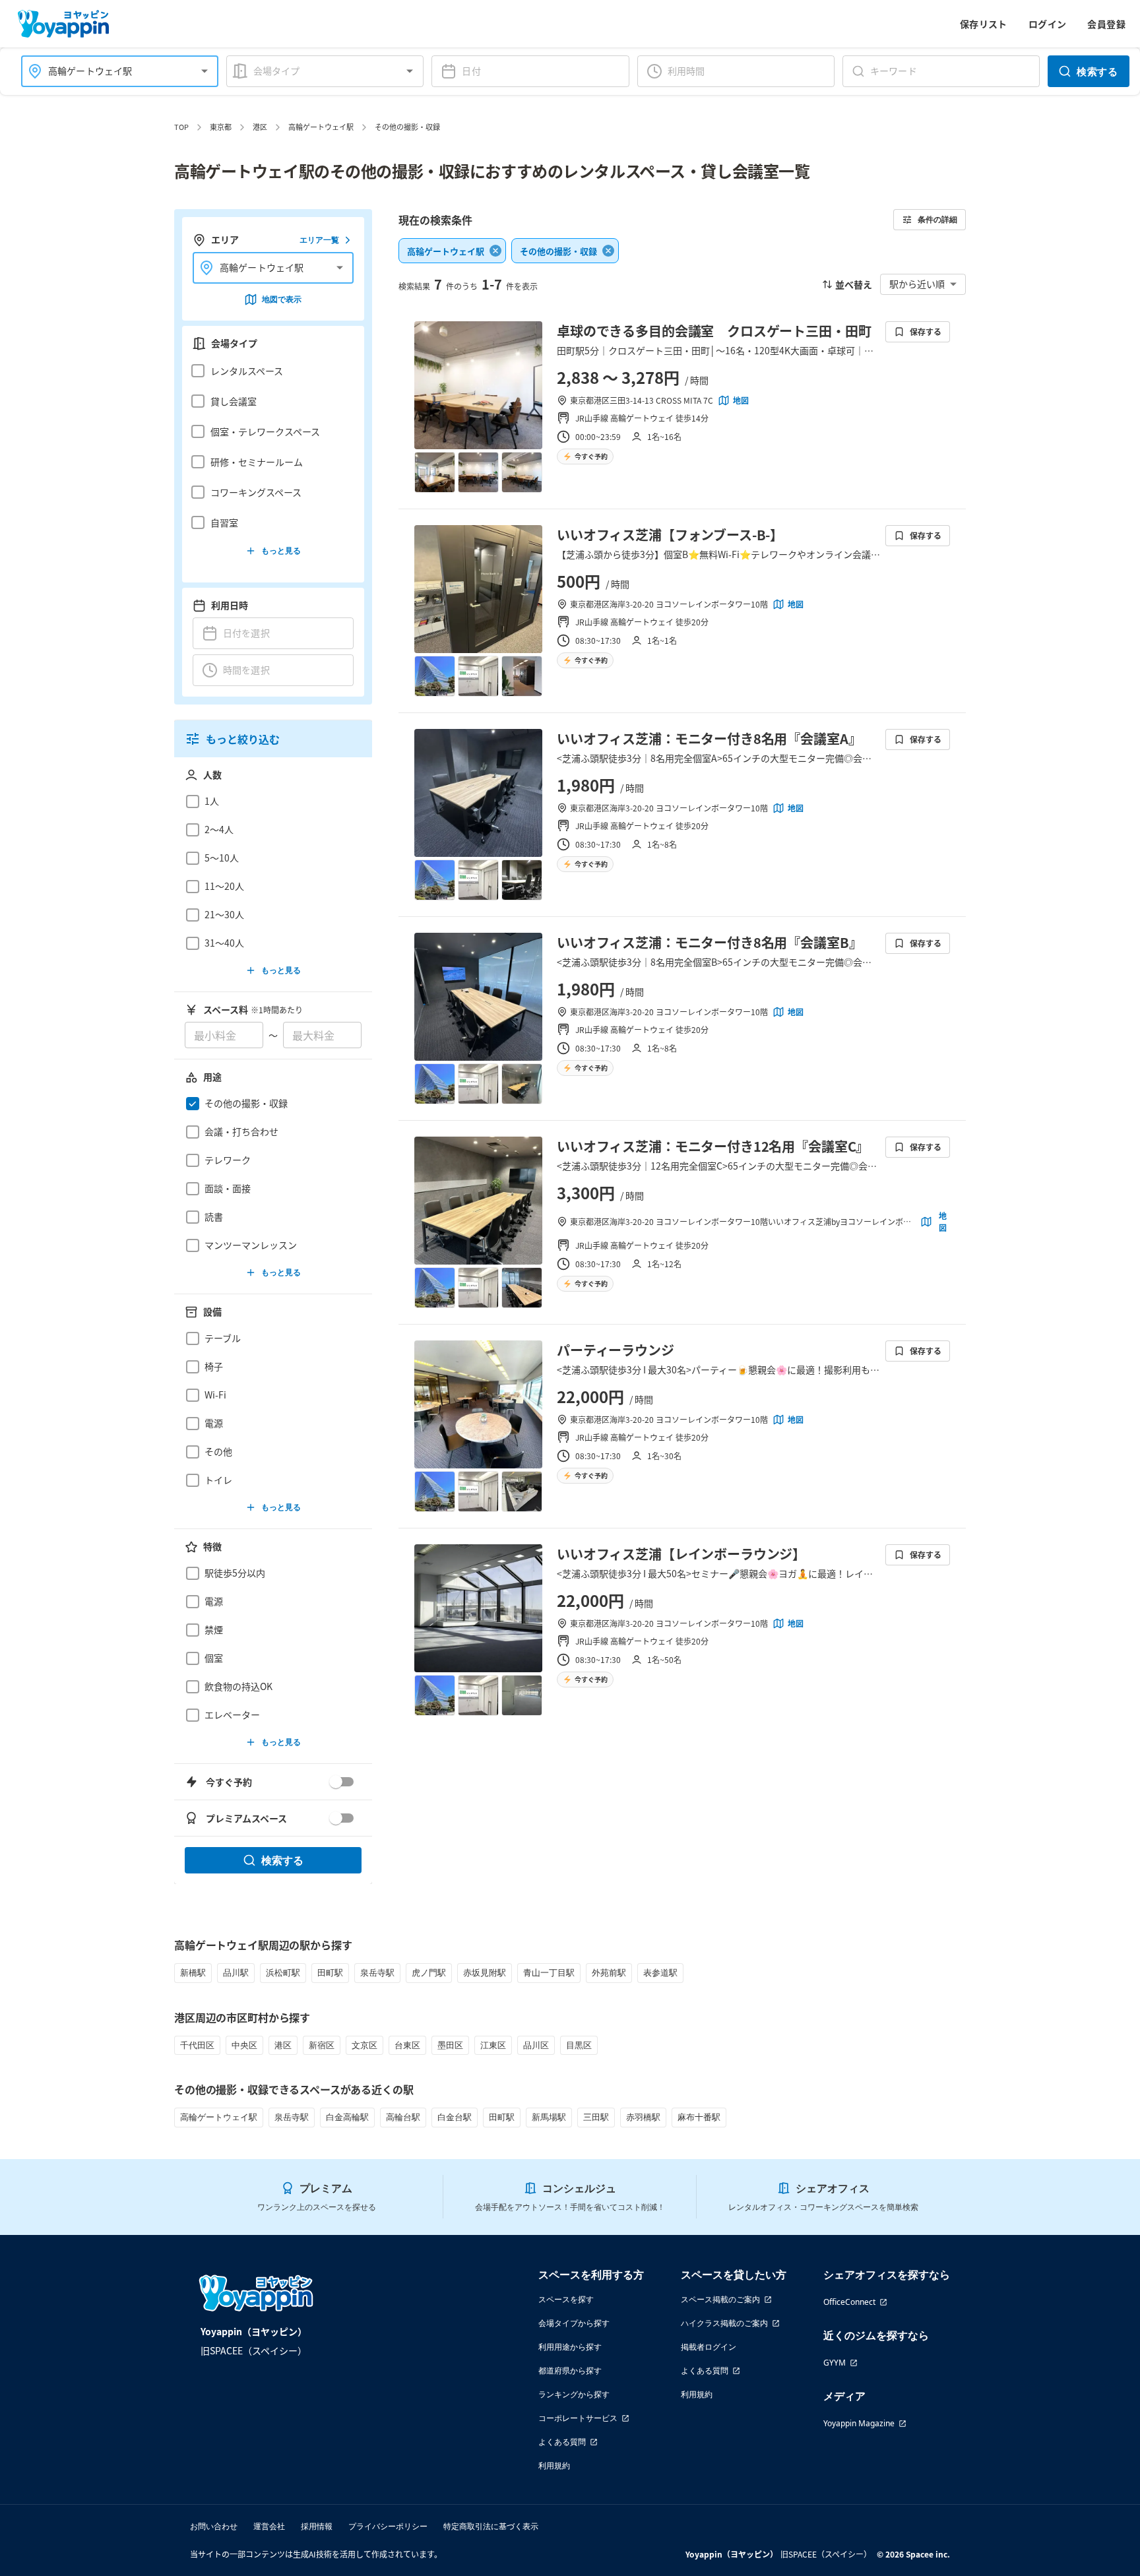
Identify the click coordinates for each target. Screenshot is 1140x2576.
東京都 (221, 127)
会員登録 (1106, 24)
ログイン (1048, 24)
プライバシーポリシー (388, 2526)
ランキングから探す (574, 2394)
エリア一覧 (319, 240)
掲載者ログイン (709, 2347)
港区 (260, 127)
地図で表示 (282, 299)
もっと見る (281, 550)
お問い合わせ (214, 2526)
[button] (269, 371)
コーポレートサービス (578, 2418)
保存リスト (984, 24)
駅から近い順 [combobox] (917, 284)
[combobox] (112, 71)
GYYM (835, 2363)
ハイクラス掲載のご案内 (724, 2323)
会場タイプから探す (574, 2323)
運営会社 (269, 2526)
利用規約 (554, 2466)
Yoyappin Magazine (859, 2423)
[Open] (205, 71)
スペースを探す (566, 2299)
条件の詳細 (937, 219)
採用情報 (317, 2526)
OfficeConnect (849, 2302)
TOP (181, 127)
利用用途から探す (570, 2347)
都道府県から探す (570, 2371)
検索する (1097, 71)
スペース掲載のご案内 (720, 2299)
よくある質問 (562, 2442)
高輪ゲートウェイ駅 (321, 127)
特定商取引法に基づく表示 (491, 2526)
